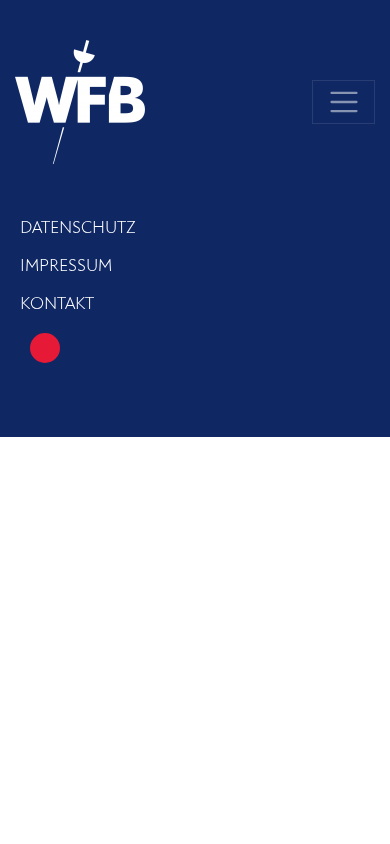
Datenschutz (78, 228)
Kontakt (57, 304)
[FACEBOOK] (45, 348)
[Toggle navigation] (343, 102)
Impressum (66, 266)
